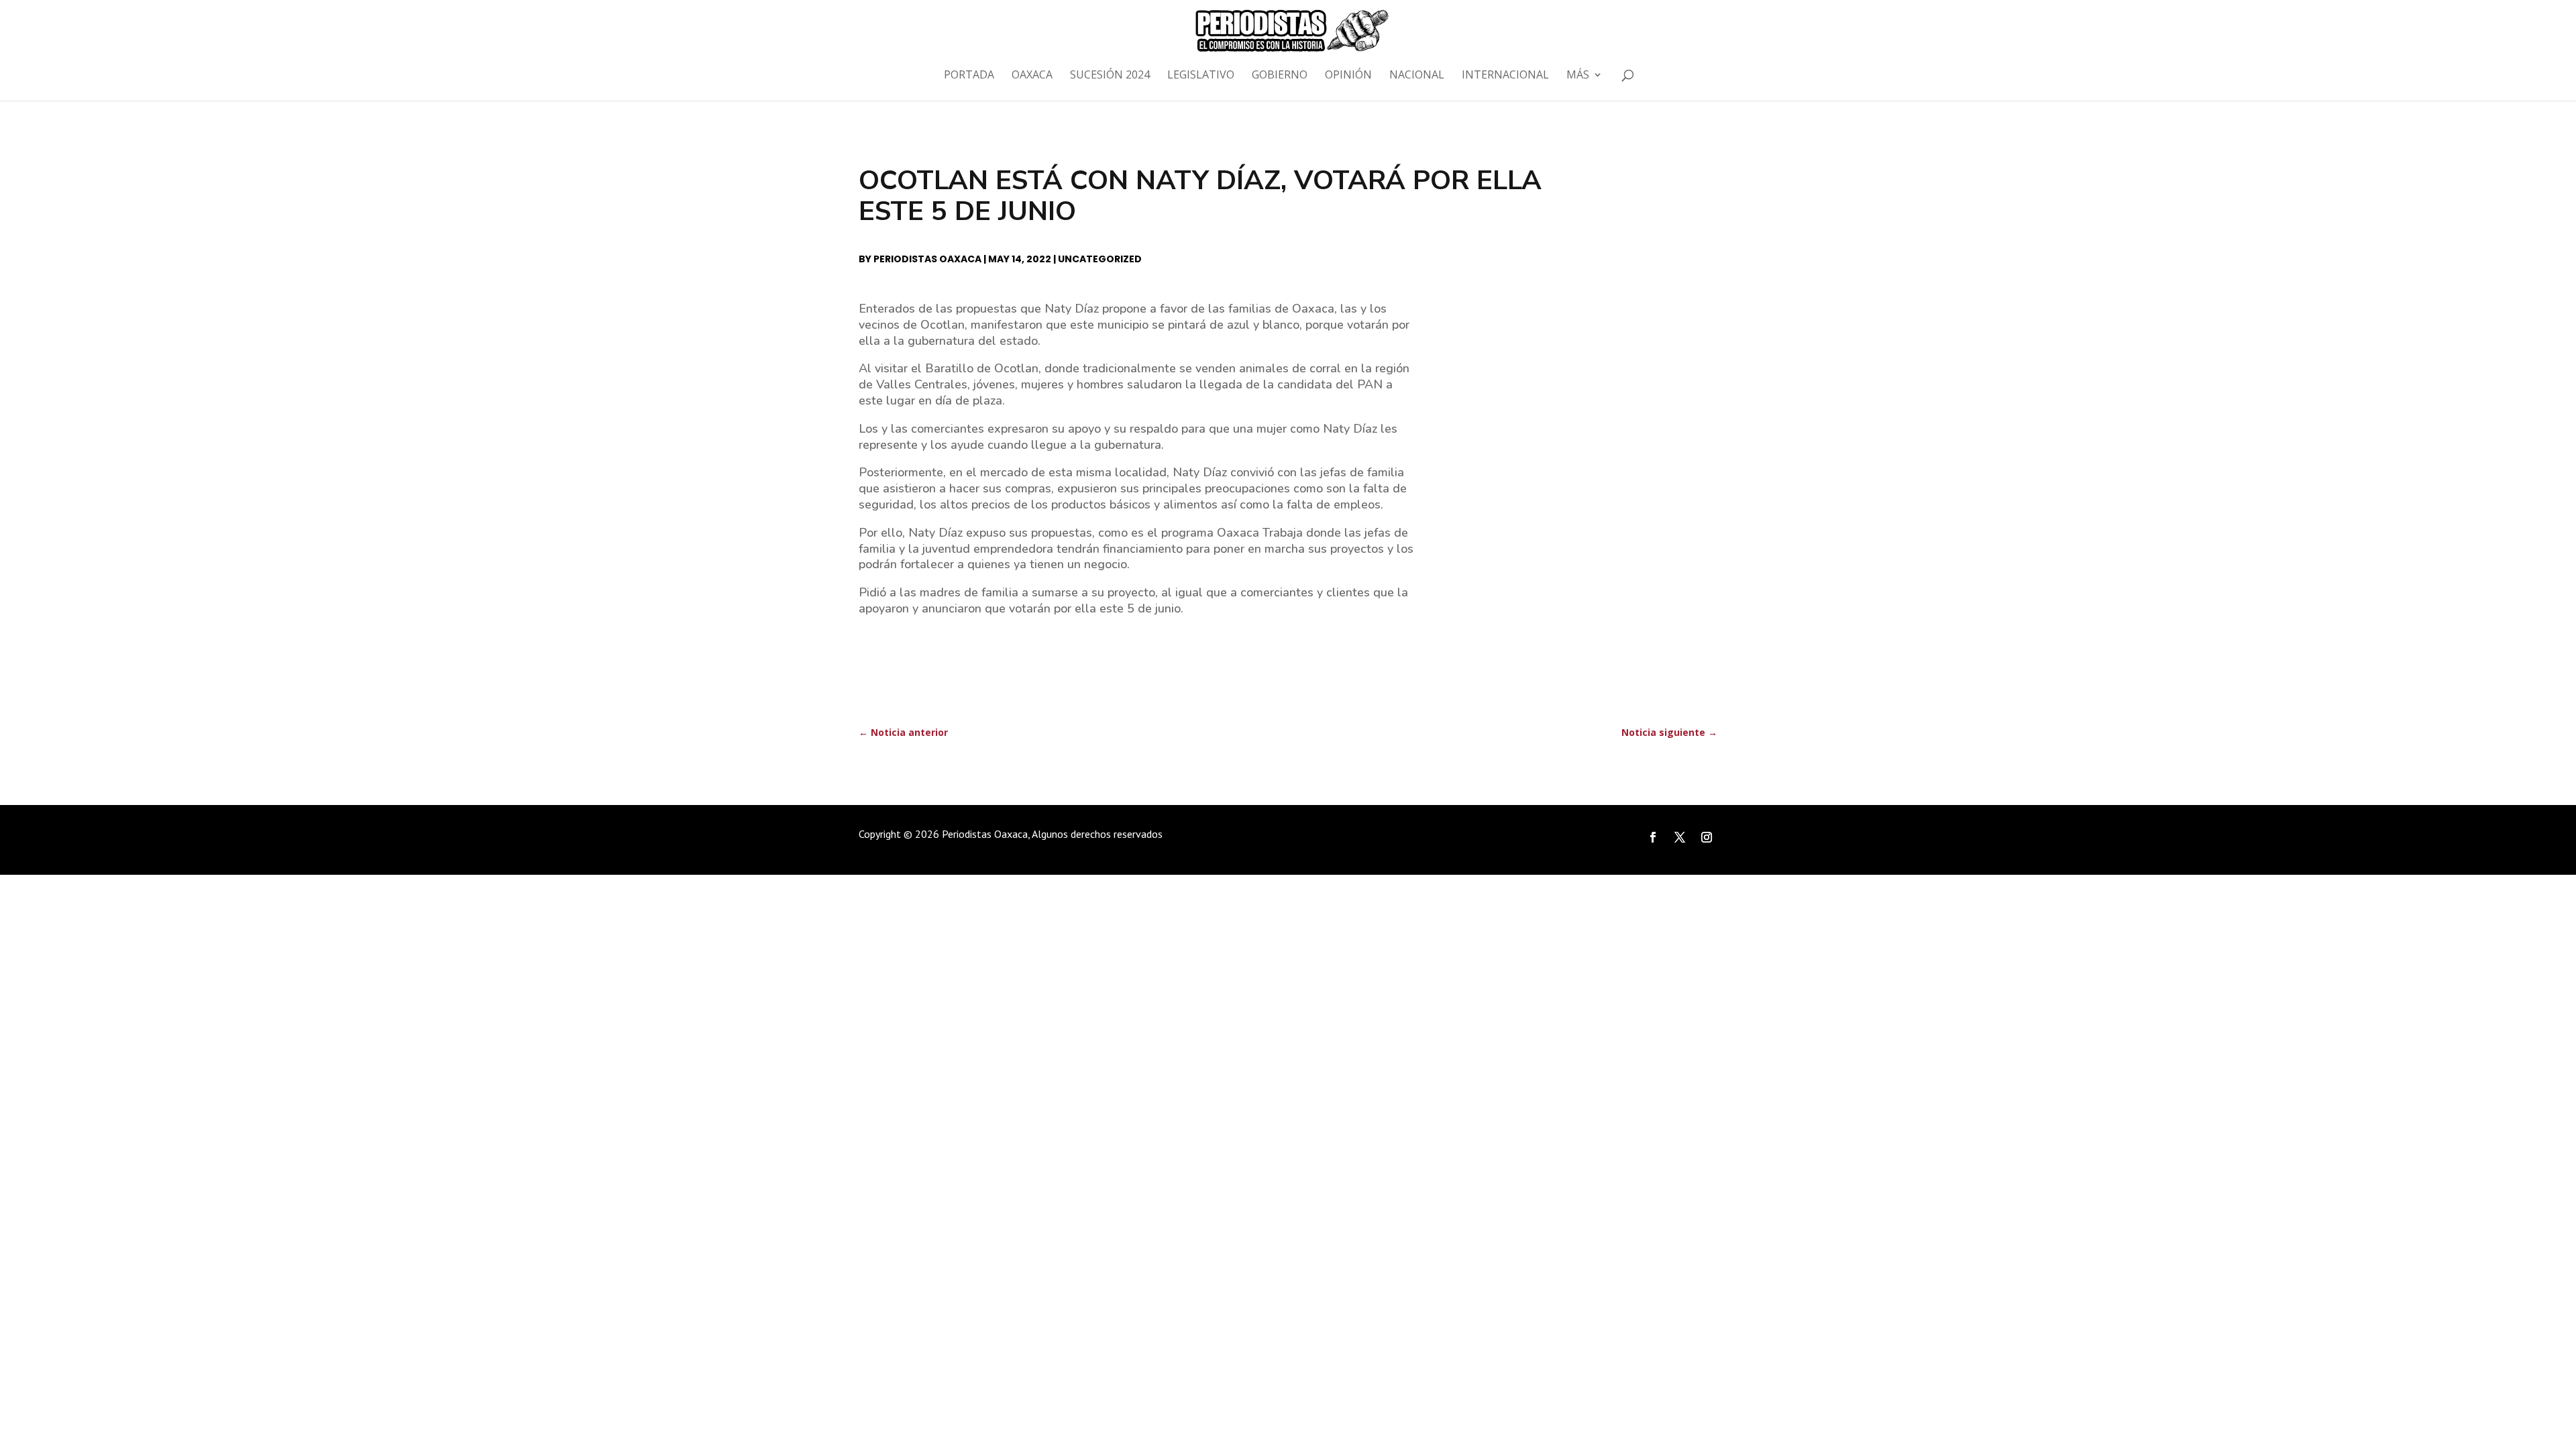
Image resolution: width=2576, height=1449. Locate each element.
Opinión (1348, 76)
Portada (969, 76)
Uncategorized (1100, 259)
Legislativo (1201, 76)
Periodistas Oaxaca (927, 259)
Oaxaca (1032, 76)
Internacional (1505, 76)
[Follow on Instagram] (1707, 837)
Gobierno (1280, 76)
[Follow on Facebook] (1653, 837)
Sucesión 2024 (1110, 76)
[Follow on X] (1680, 837)
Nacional (1417, 76)
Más (1578, 76)
